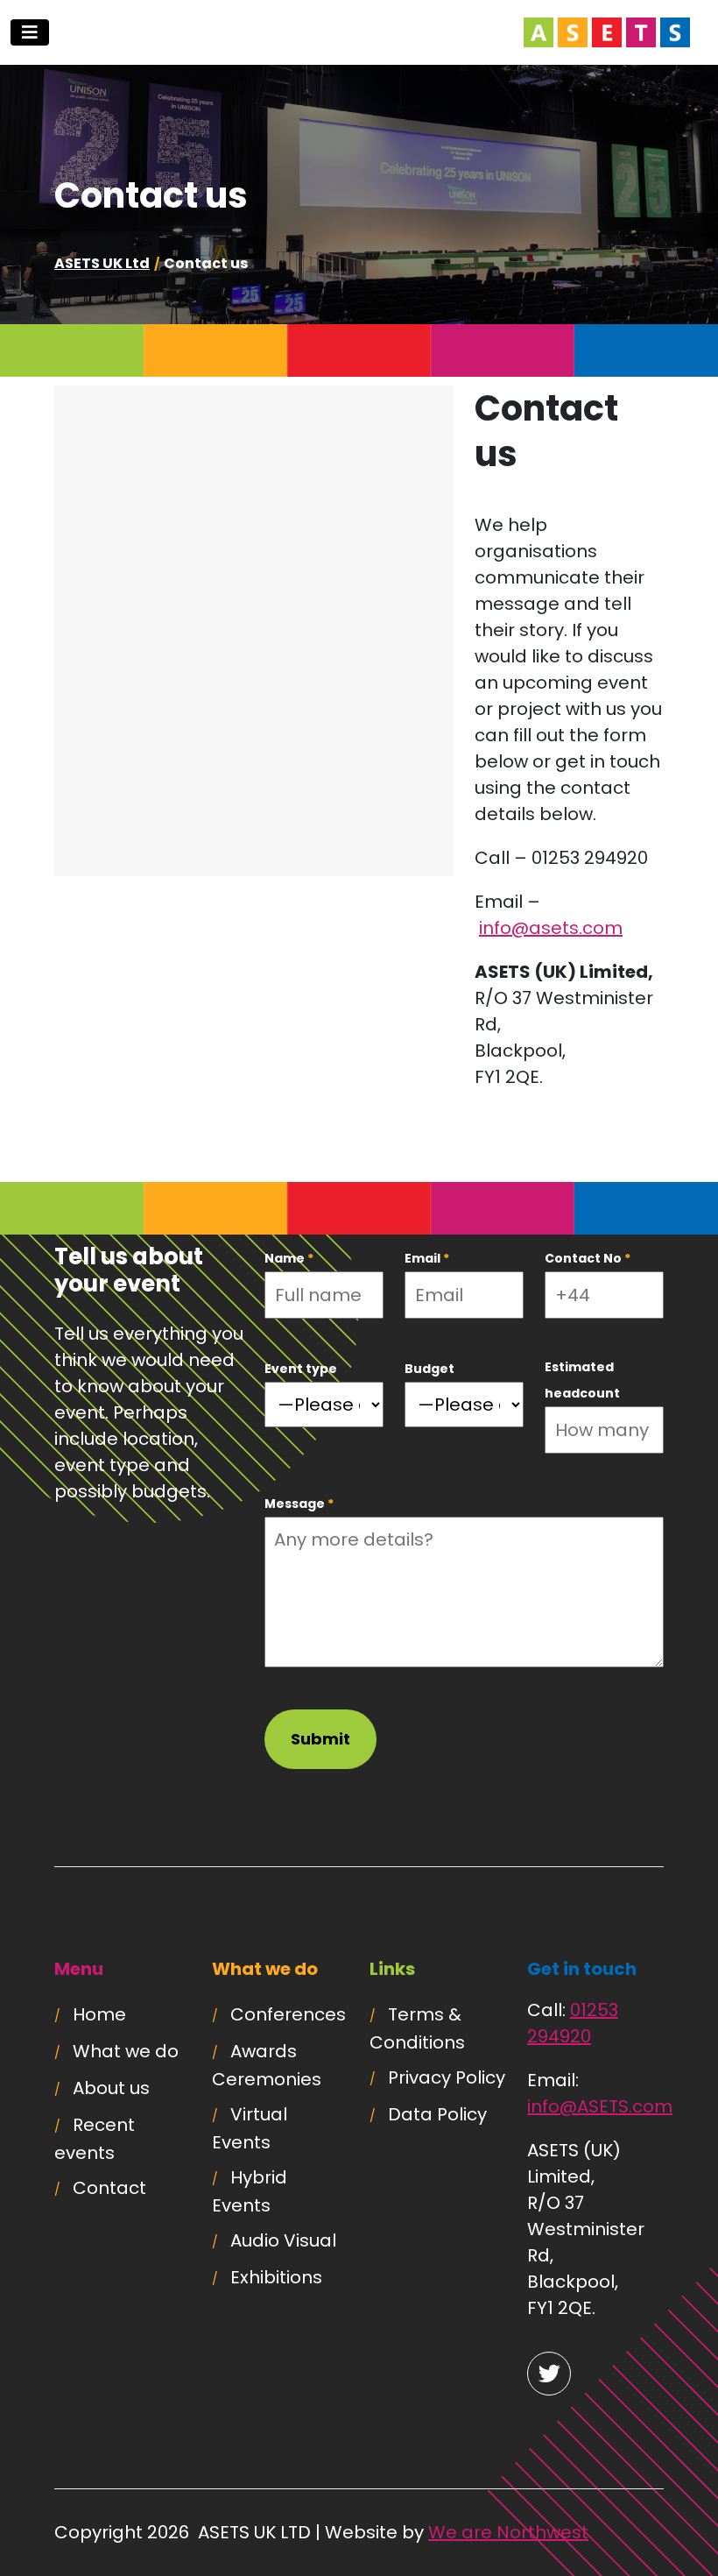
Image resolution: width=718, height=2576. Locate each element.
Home (99, 2014)
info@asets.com (551, 928)
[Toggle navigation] (30, 32)
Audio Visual (283, 2240)
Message (299, 1504)
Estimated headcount (582, 1380)
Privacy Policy (447, 2077)
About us (111, 2088)
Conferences (288, 2014)
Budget (429, 1369)
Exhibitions (276, 2277)
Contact (109, 2188)
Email (427, 1258)
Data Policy (437, 2114)
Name (289, 1258)
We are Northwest (508, 2532)
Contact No (588, 1258)
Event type (301, 1369)
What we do (126, 2051)
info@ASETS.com (600, 2106)
